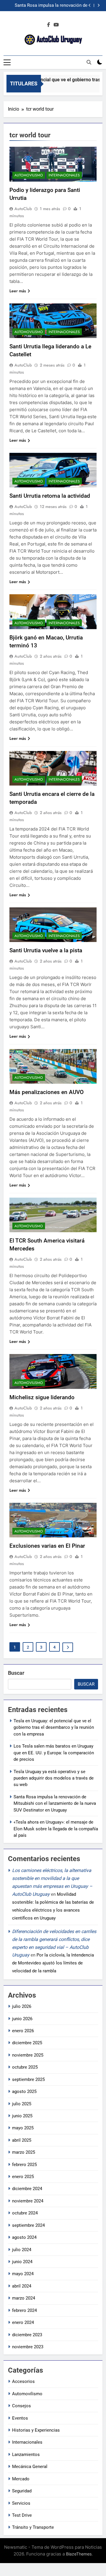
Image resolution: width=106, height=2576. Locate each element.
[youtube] (56, 25)
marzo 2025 (24, 2152)
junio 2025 (22, 2116)
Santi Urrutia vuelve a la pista (46, 950)
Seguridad (22, 2491)
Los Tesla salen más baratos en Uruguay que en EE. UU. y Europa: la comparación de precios (54, 1753)
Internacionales (64, 175)
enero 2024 (23, 2322)
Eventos (20, 2418)
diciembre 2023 (27, 2335)
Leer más (18, 291)
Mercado (21, 2479)
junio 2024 (22, 2262)
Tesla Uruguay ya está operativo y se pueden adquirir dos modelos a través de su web (54, 1778)
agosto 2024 (24, 2237)
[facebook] (49, 25)
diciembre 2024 (27, 2189)
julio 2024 (22, 2250)
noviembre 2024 (28, 2201)
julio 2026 (22, 2006)
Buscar (16, 1673)
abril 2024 (22, 2286)
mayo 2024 (23, 2274)
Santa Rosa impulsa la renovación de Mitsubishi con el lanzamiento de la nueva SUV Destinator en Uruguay (46, 6)
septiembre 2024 (28, 2225)
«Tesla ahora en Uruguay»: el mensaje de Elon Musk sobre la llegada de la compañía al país (56, 1829)
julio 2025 (22, 2104)
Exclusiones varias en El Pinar (47, 1546)
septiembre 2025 (28, 2079)
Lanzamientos (26, 2455)
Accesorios (23, 2381)
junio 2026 (22, 2019)
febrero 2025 (24, 2165)
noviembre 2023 (28, 2347)
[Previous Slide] (90, 5)
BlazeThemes (79, 2554)
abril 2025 (22, 2140)
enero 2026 (23, 2031)
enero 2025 (23, 2177)
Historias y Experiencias (36, 2430)
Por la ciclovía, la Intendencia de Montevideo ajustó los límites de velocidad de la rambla (53, 1963)
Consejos (21, 2406)
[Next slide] (98, 5)
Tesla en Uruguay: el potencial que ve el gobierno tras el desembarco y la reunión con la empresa (54, 1727)
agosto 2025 (24, 2091)
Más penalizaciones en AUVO (47, 1092)
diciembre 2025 (27, 2043)
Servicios (21, 2503)
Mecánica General (30, 2467)
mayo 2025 (23, 2128)
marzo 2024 (24, 2298)
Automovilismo (29, 175)
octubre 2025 (25, 2067)
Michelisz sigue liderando (42, 1397)
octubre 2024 (25, 2213)
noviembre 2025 (28, 2055)
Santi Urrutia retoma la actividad (50, 496)
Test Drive (22, 2515)
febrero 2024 (24, 2310)
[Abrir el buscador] (89, 62)
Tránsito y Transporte (33, 2527)
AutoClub (23, 209)
